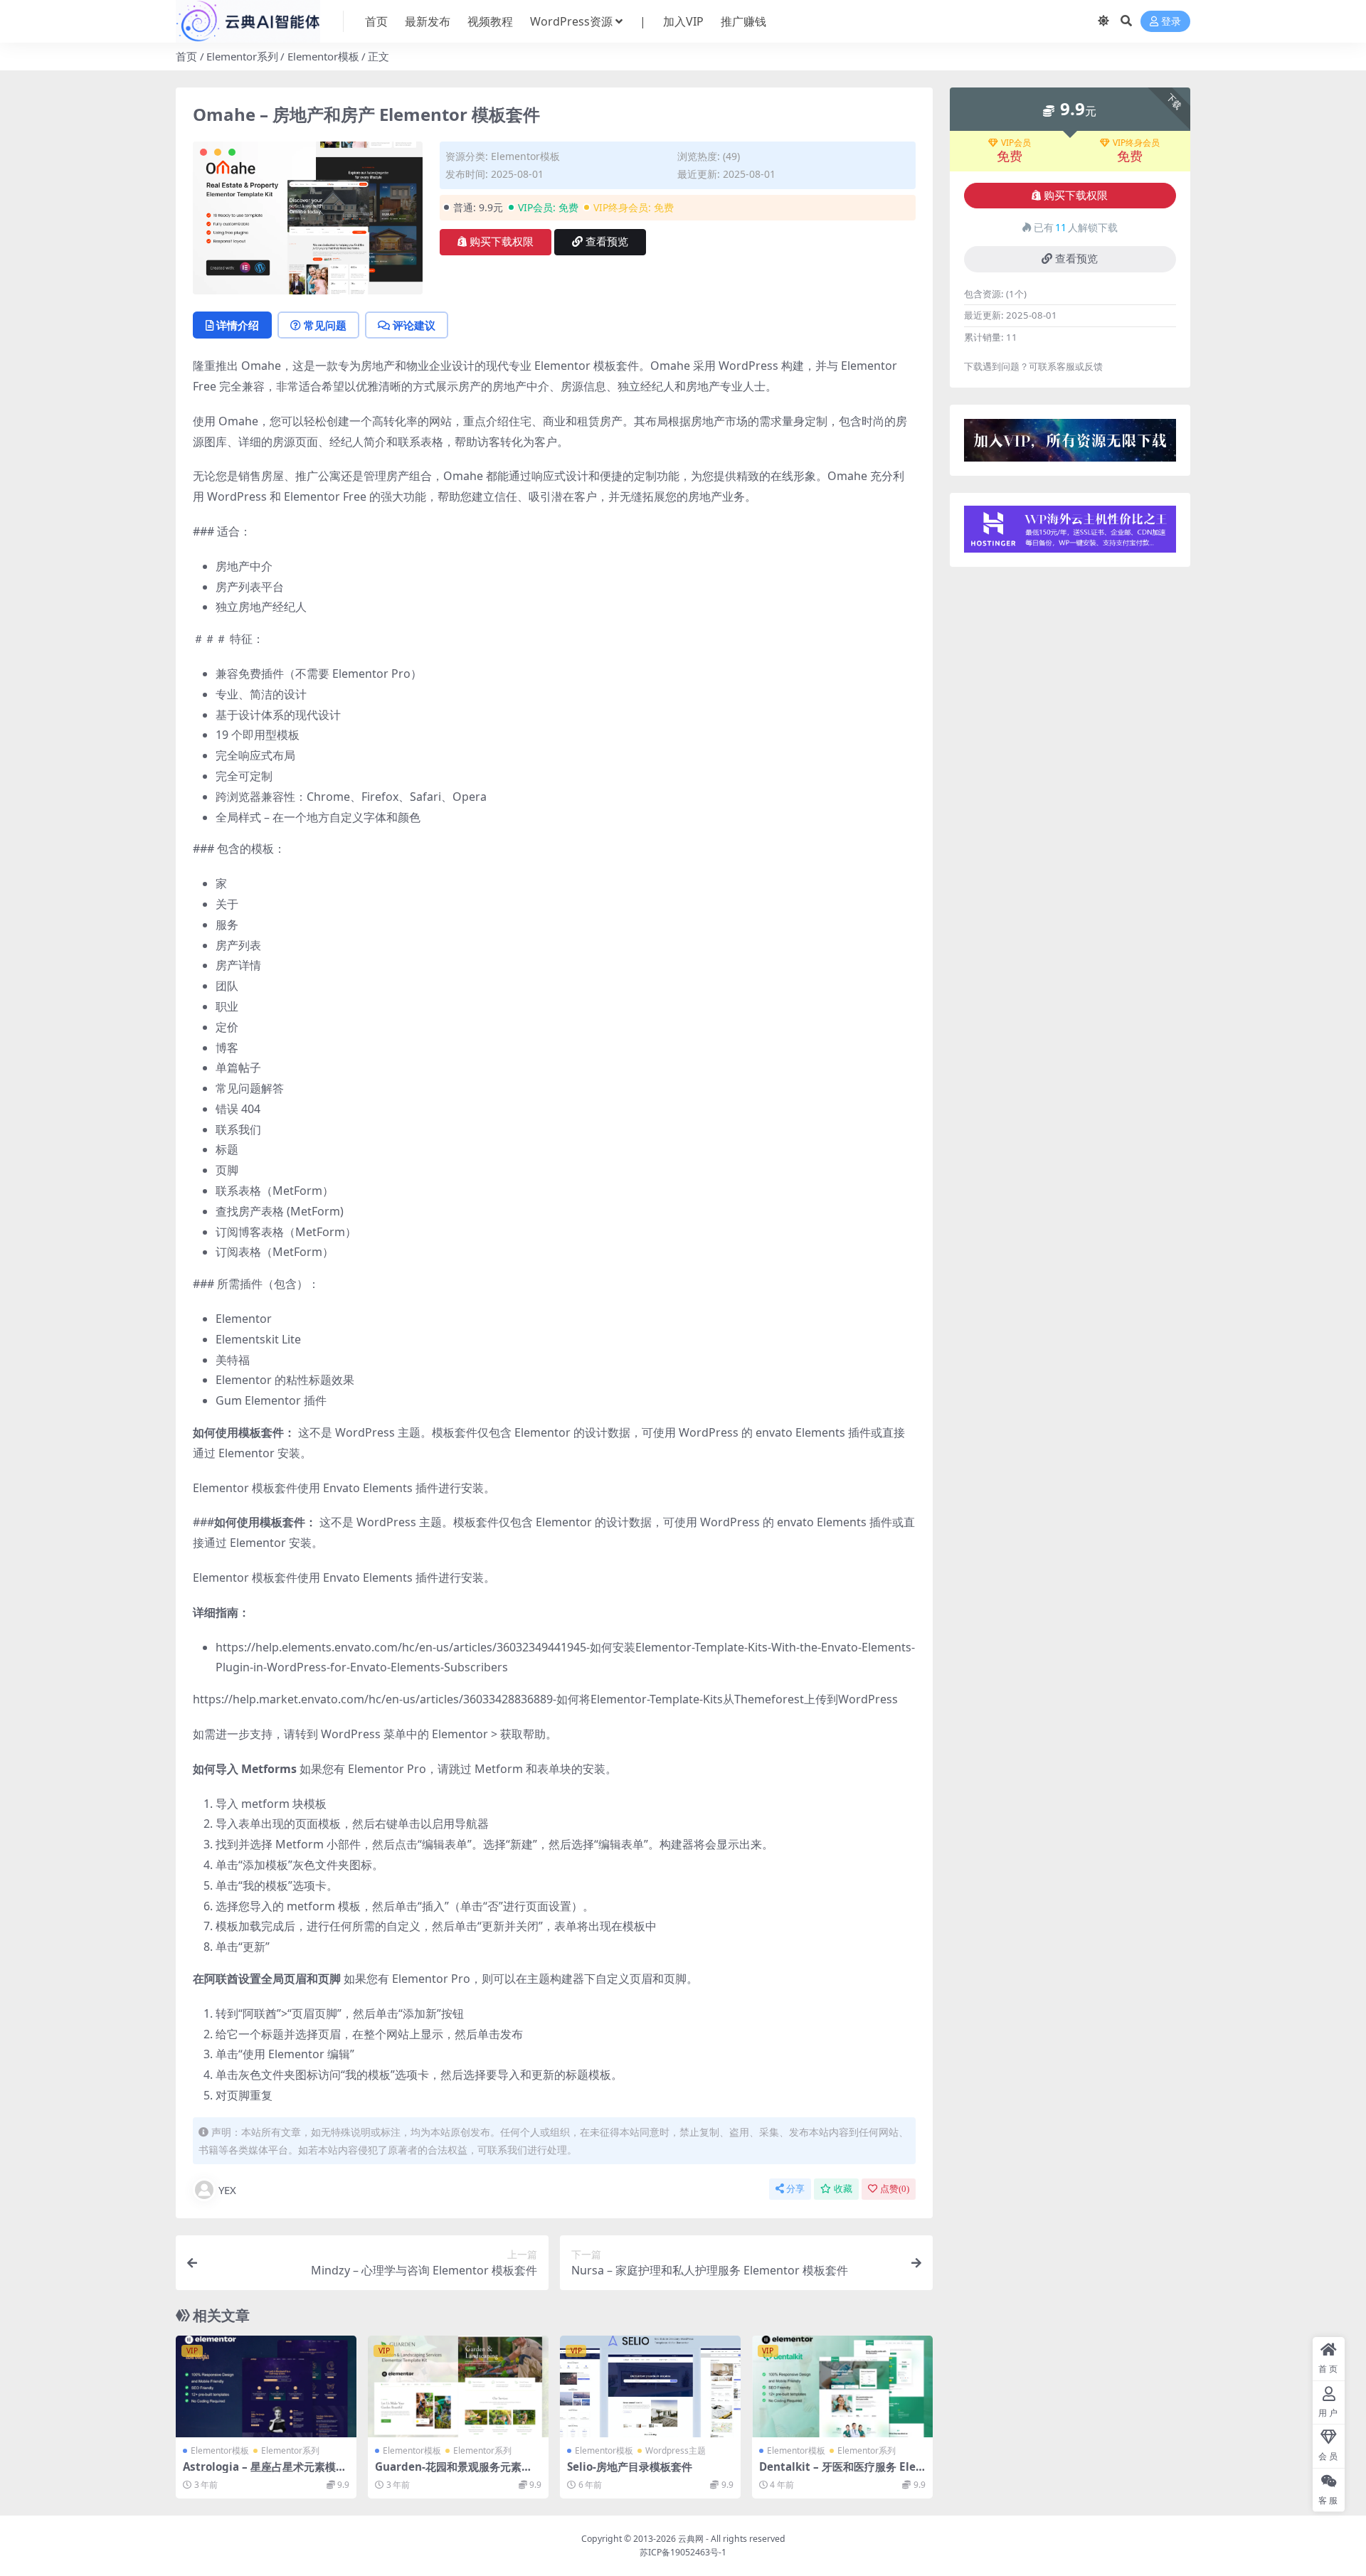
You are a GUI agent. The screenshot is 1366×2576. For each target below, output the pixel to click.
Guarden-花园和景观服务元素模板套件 (454, 2473)
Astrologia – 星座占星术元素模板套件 (265, 2473)
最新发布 (428, 21)
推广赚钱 (743, 21)
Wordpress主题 (676, 2450)
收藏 (843, 2189)
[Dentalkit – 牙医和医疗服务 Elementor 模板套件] (842, 2386)
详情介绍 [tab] (238, 325)
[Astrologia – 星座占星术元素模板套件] (266, 2386)
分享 (795, 2189)
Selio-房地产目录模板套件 (630, 2466)
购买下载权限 (502, 242)
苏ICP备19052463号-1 (683, 2552)
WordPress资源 (571, 21)
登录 (1171, 22)
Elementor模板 (323, 56)
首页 (376, 21)
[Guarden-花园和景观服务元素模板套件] (458, 2386)
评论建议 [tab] (414, 325)
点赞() (895, 2189)
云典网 (691, 2539)
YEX (227, 2190)
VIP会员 (1016, 143)
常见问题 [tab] (325, 325)
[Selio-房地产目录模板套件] (650, 2386)
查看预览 (607, 242)
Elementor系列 (242, 56)
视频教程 (490, 21)
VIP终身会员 (1136, 143)
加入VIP (683, 21)
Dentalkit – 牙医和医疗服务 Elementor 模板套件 (837, 2473)
